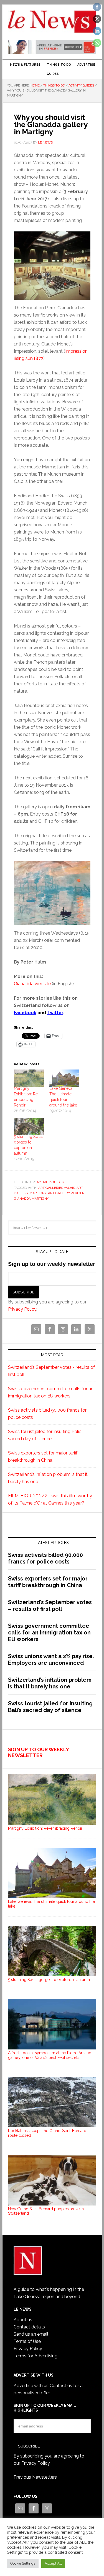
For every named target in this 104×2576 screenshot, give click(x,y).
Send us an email (31, 2334)
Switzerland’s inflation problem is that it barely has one (50, 1683)
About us (23, 2320)
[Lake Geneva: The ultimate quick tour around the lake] (64, 1078)
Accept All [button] (53, 2563)
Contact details (29, 2327)
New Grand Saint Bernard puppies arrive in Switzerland (46, 2211)
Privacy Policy (22, 1309)
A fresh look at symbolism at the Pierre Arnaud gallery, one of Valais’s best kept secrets (50, 2055)
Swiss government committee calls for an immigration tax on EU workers (49, 1632)
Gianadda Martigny (31, 1199)
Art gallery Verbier (66, 1193)
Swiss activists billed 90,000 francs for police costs (45, 1558)
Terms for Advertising (35, 2356)
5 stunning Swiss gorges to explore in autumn (49, 1980)
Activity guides (50, 1182)
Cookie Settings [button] (23, 2563)
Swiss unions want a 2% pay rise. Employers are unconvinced (51, 1659)
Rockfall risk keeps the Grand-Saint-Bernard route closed (47, 2133)
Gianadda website (32, 984)
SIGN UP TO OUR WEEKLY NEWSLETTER (38, 1753)
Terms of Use (27, 2341)
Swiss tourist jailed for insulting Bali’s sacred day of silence (50, 1707)
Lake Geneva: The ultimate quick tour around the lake (51, 1904)
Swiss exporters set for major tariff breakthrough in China (48, 1582)
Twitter (55, 1013)
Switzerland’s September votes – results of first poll (50, 1606)
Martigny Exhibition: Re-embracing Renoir (45, 1828)
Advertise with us (31, 2386)
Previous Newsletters (35, 2477)
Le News (52, 23)
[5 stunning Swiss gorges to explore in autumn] (29, 1127)
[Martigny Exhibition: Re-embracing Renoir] (29, 1078)
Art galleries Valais (57, 1188)
